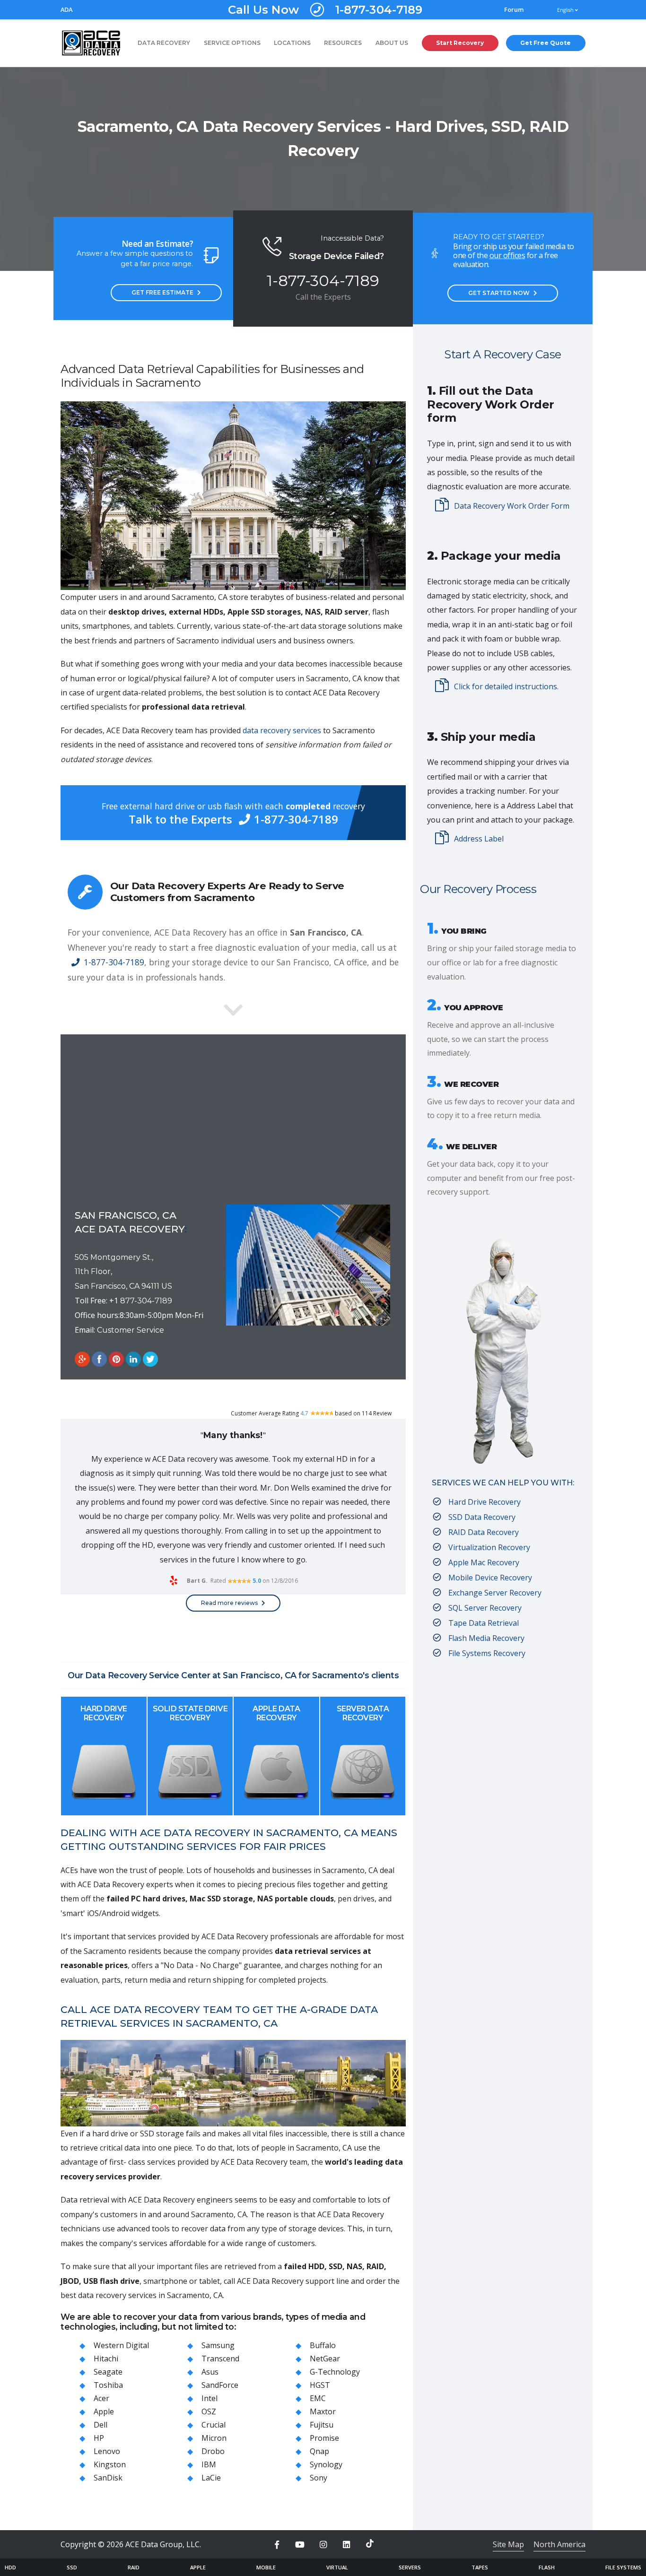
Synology (326, 2464)
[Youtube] (300, 2545)
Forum (514, 10)
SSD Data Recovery (482, 1517)
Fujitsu (322, 2425)
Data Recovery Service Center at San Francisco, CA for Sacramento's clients (242, 1675)
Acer (101, 2398)
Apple (104, 2411)
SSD (72, 2567)
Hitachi (106, 2359)
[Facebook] (277, 2545)
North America (559, 2544)
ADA (66, 10)
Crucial (214, 2425)
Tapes (480, 2567)
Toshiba (108, 2385)
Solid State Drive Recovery (190, 1713)
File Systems (623, 2567)
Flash (547, 2567)
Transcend (220, 2359)
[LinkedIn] (347, 2545)
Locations (292, 43)
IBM (209, 2464)
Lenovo (107, 2451)
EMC (318, 2398)
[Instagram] (323, 2545)
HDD (10, 2567)
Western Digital (121, 2345)
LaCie (211, 2478)
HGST (320, 2385)
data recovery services (282, 730)
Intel (210, 2398)
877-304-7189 (146, 1301)
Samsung (218, 2345)
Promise (324, 2438)
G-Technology (335, 2372)
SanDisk (108, 2478)
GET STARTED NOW (499, 293)
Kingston (110, 2464)
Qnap (319, 2451)
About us (392, 43)
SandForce (220, 2385)
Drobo (213, 2451)
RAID (134, 2567)
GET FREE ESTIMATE (162, 292)
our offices (507, 255)
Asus (210, 2372)
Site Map (508, 2544)
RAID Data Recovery (484, 1532)
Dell (100, 2425)
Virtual (337, 2567)
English (566, 10)
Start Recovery (460, 43)
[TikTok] (370, 2543)
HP (99, 2438)
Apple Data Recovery (276, 1713)
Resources (343, 43)
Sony (319, 2478)
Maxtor (323, 2411)
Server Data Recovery (363, 1713)
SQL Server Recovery (485, 1608)
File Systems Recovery (487, 1653)
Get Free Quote (546, 43)
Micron (214, 2438)
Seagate (108, 2372)
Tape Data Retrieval (484, 1623)
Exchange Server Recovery (495, 1593)
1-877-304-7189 (325, 10)
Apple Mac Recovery (484, 1562)
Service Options (232, 43)
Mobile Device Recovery (490, 1578)
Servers (410, 2567)
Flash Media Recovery (486, 1638)
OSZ (209, 2411)
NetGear (325, 2359)
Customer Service (131, 1330)
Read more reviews (229, 1603)
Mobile (266, 2567)
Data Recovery (164, 43)
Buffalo (323, 2345)
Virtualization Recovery (489, 1547)
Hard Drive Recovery (104, 1713)
